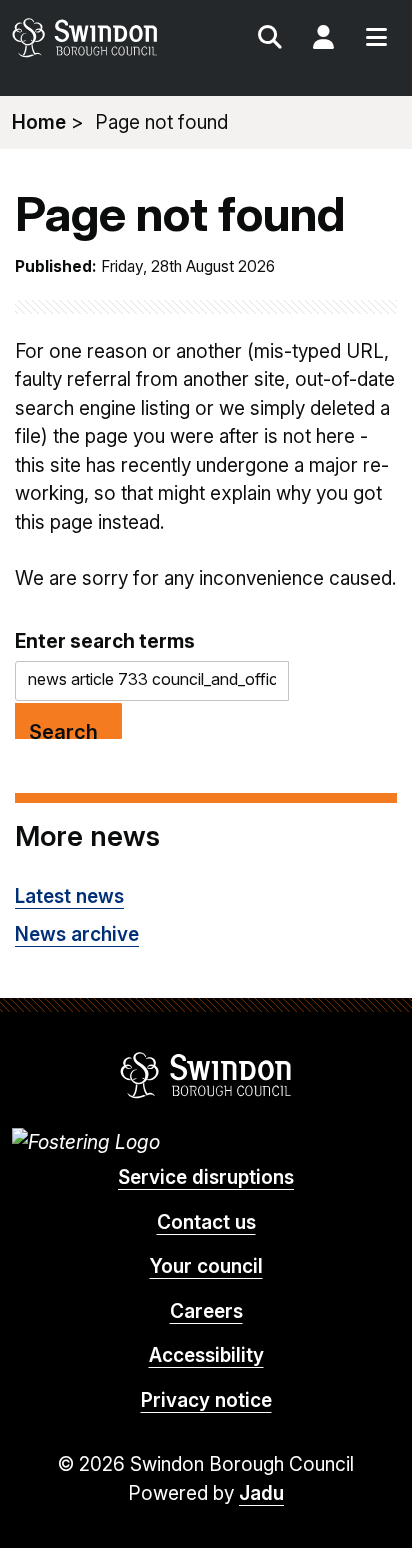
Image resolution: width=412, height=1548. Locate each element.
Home (39, 122)
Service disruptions (206, 1177)
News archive (77, 934)
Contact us (206, 1222)
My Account (323, 40)
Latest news (69, 896)
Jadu (261, 1493)
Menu (376, 40)
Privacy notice (206, 1400)
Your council (206, 1266)
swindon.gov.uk (107, 37)
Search (270, 40)
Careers (206, 1311)
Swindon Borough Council (206, 1075)
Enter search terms (105, 641)
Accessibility (206, 1355)
